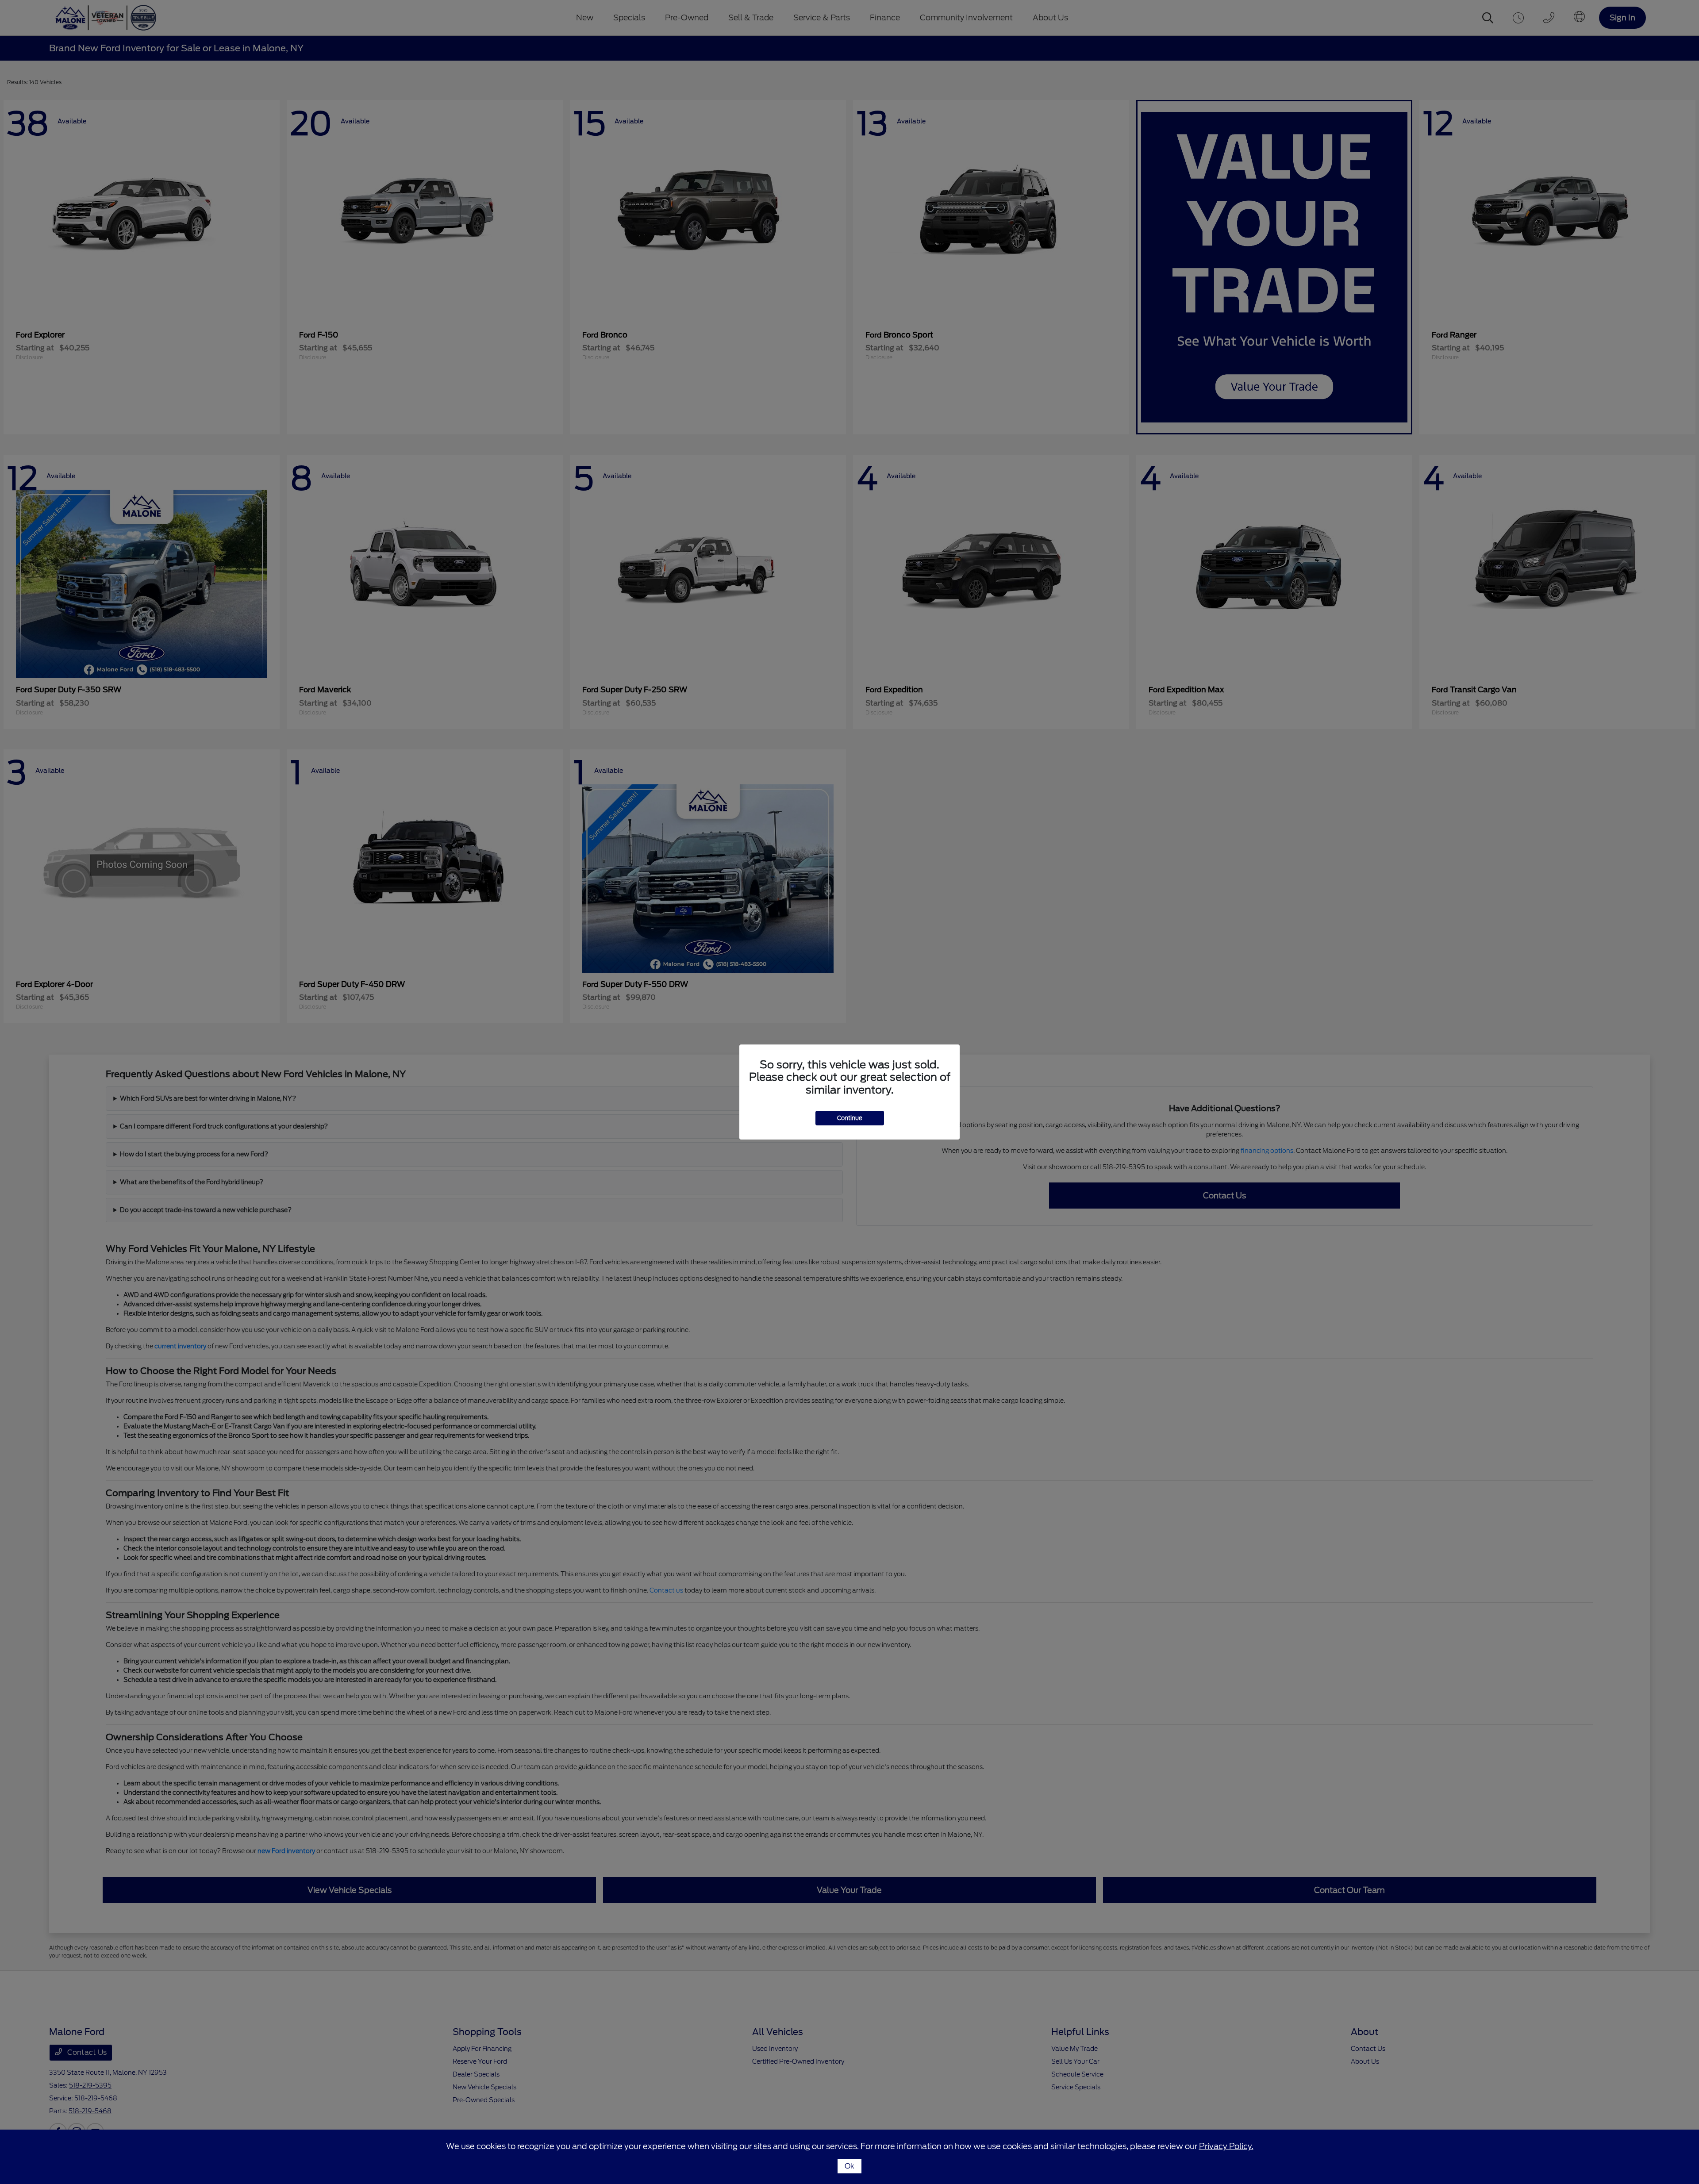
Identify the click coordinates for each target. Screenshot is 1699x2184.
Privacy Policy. (1226, 2146)
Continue (850, 1118)
